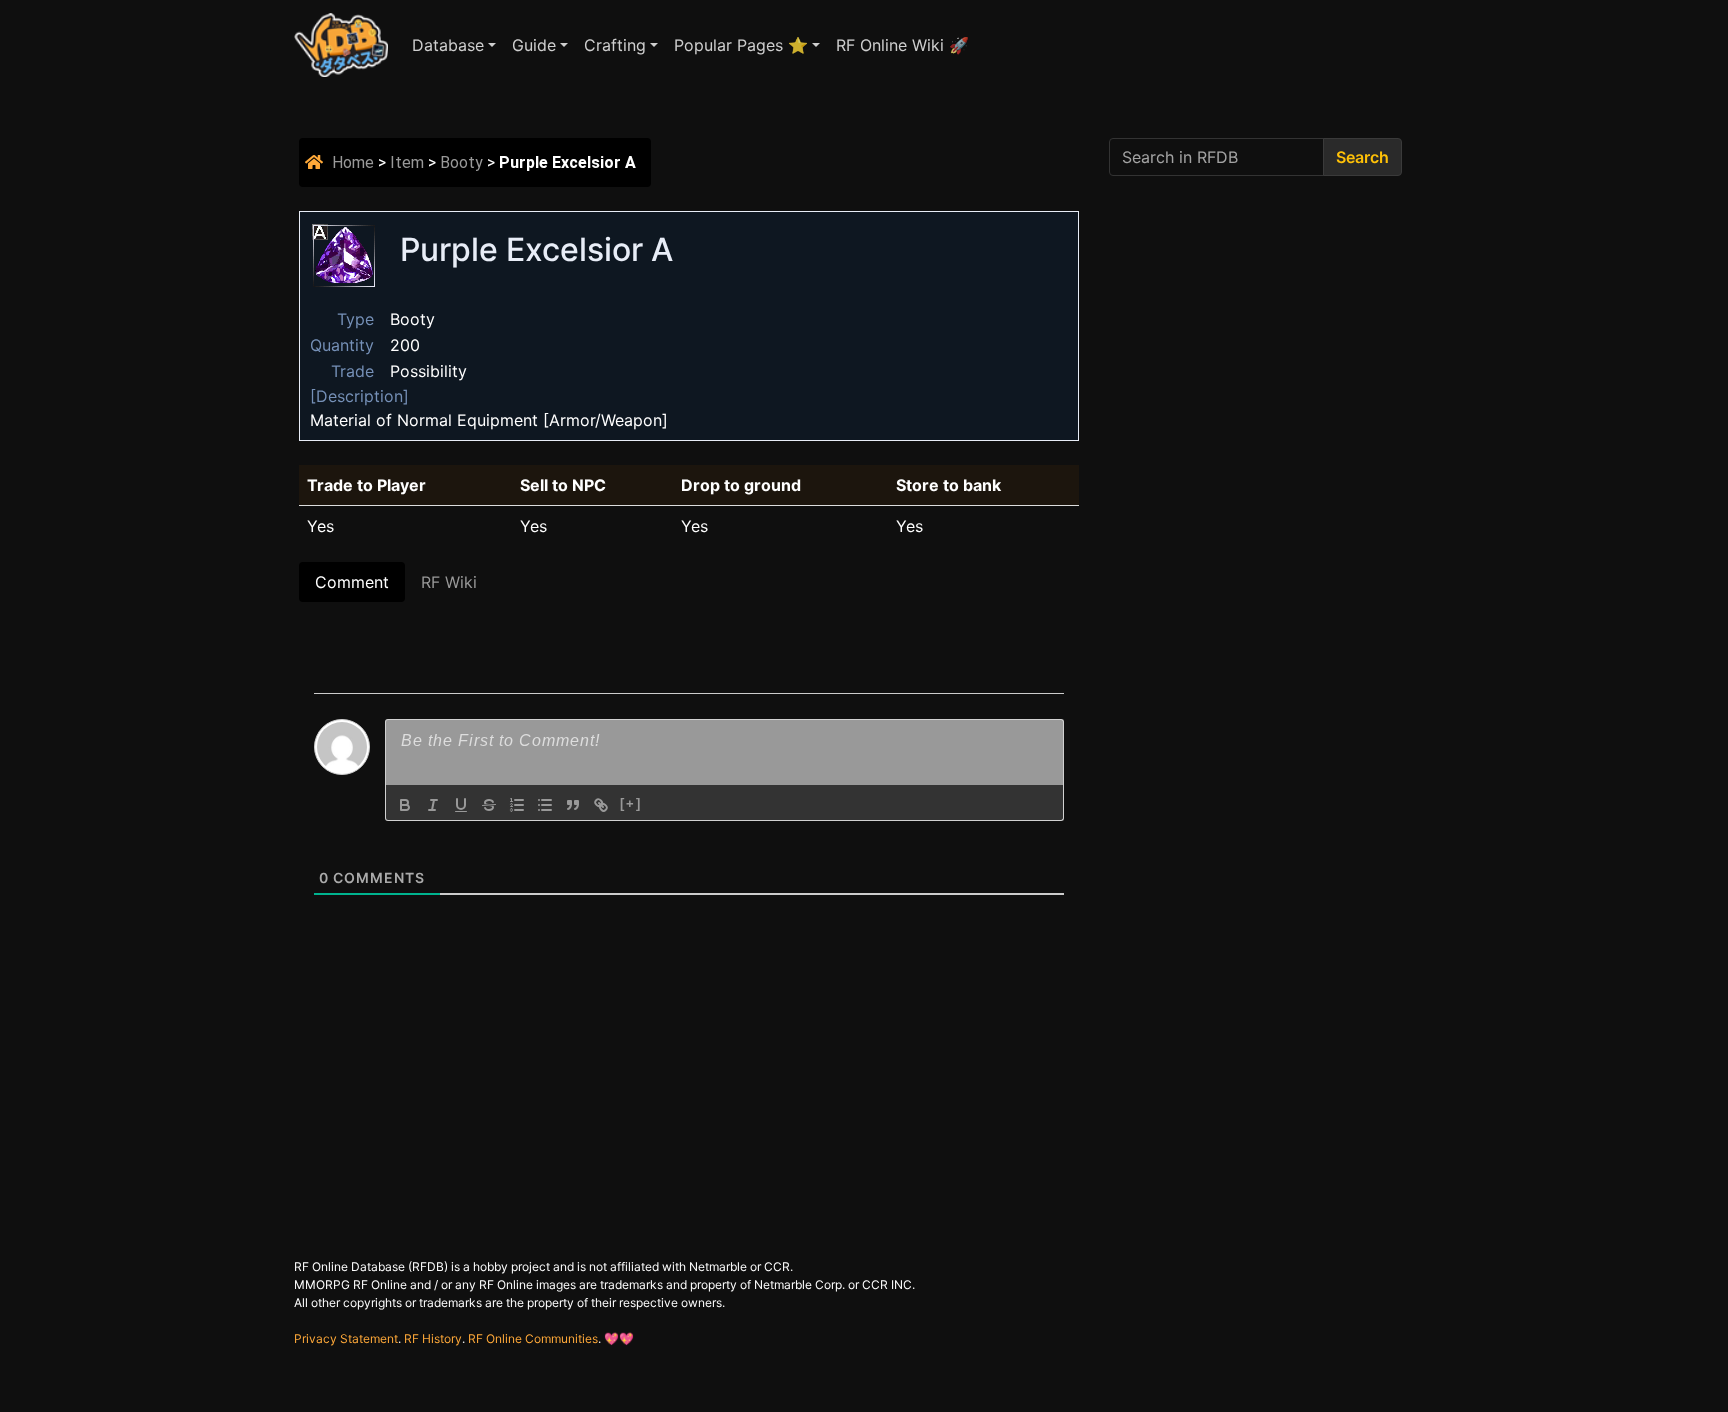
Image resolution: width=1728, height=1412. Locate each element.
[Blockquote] (573, 805)
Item (407, 162)
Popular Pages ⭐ (741, 45)
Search (1362, 157)
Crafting (615, 45)
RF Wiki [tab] (449, 582)
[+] (631, 803)
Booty (461, 162)
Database (448, 45)
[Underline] (461, 805)
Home (353, 162)
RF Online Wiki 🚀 (902, 45)
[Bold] (405, 805)
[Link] (601, 805)
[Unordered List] (545, 805)
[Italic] (433, 805)
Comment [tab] (352, 582)
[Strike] (489, 805)
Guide (534, 45)
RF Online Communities (533, 1338)
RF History (433, 1338)
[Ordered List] (517, 805)
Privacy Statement (346, 1338)
